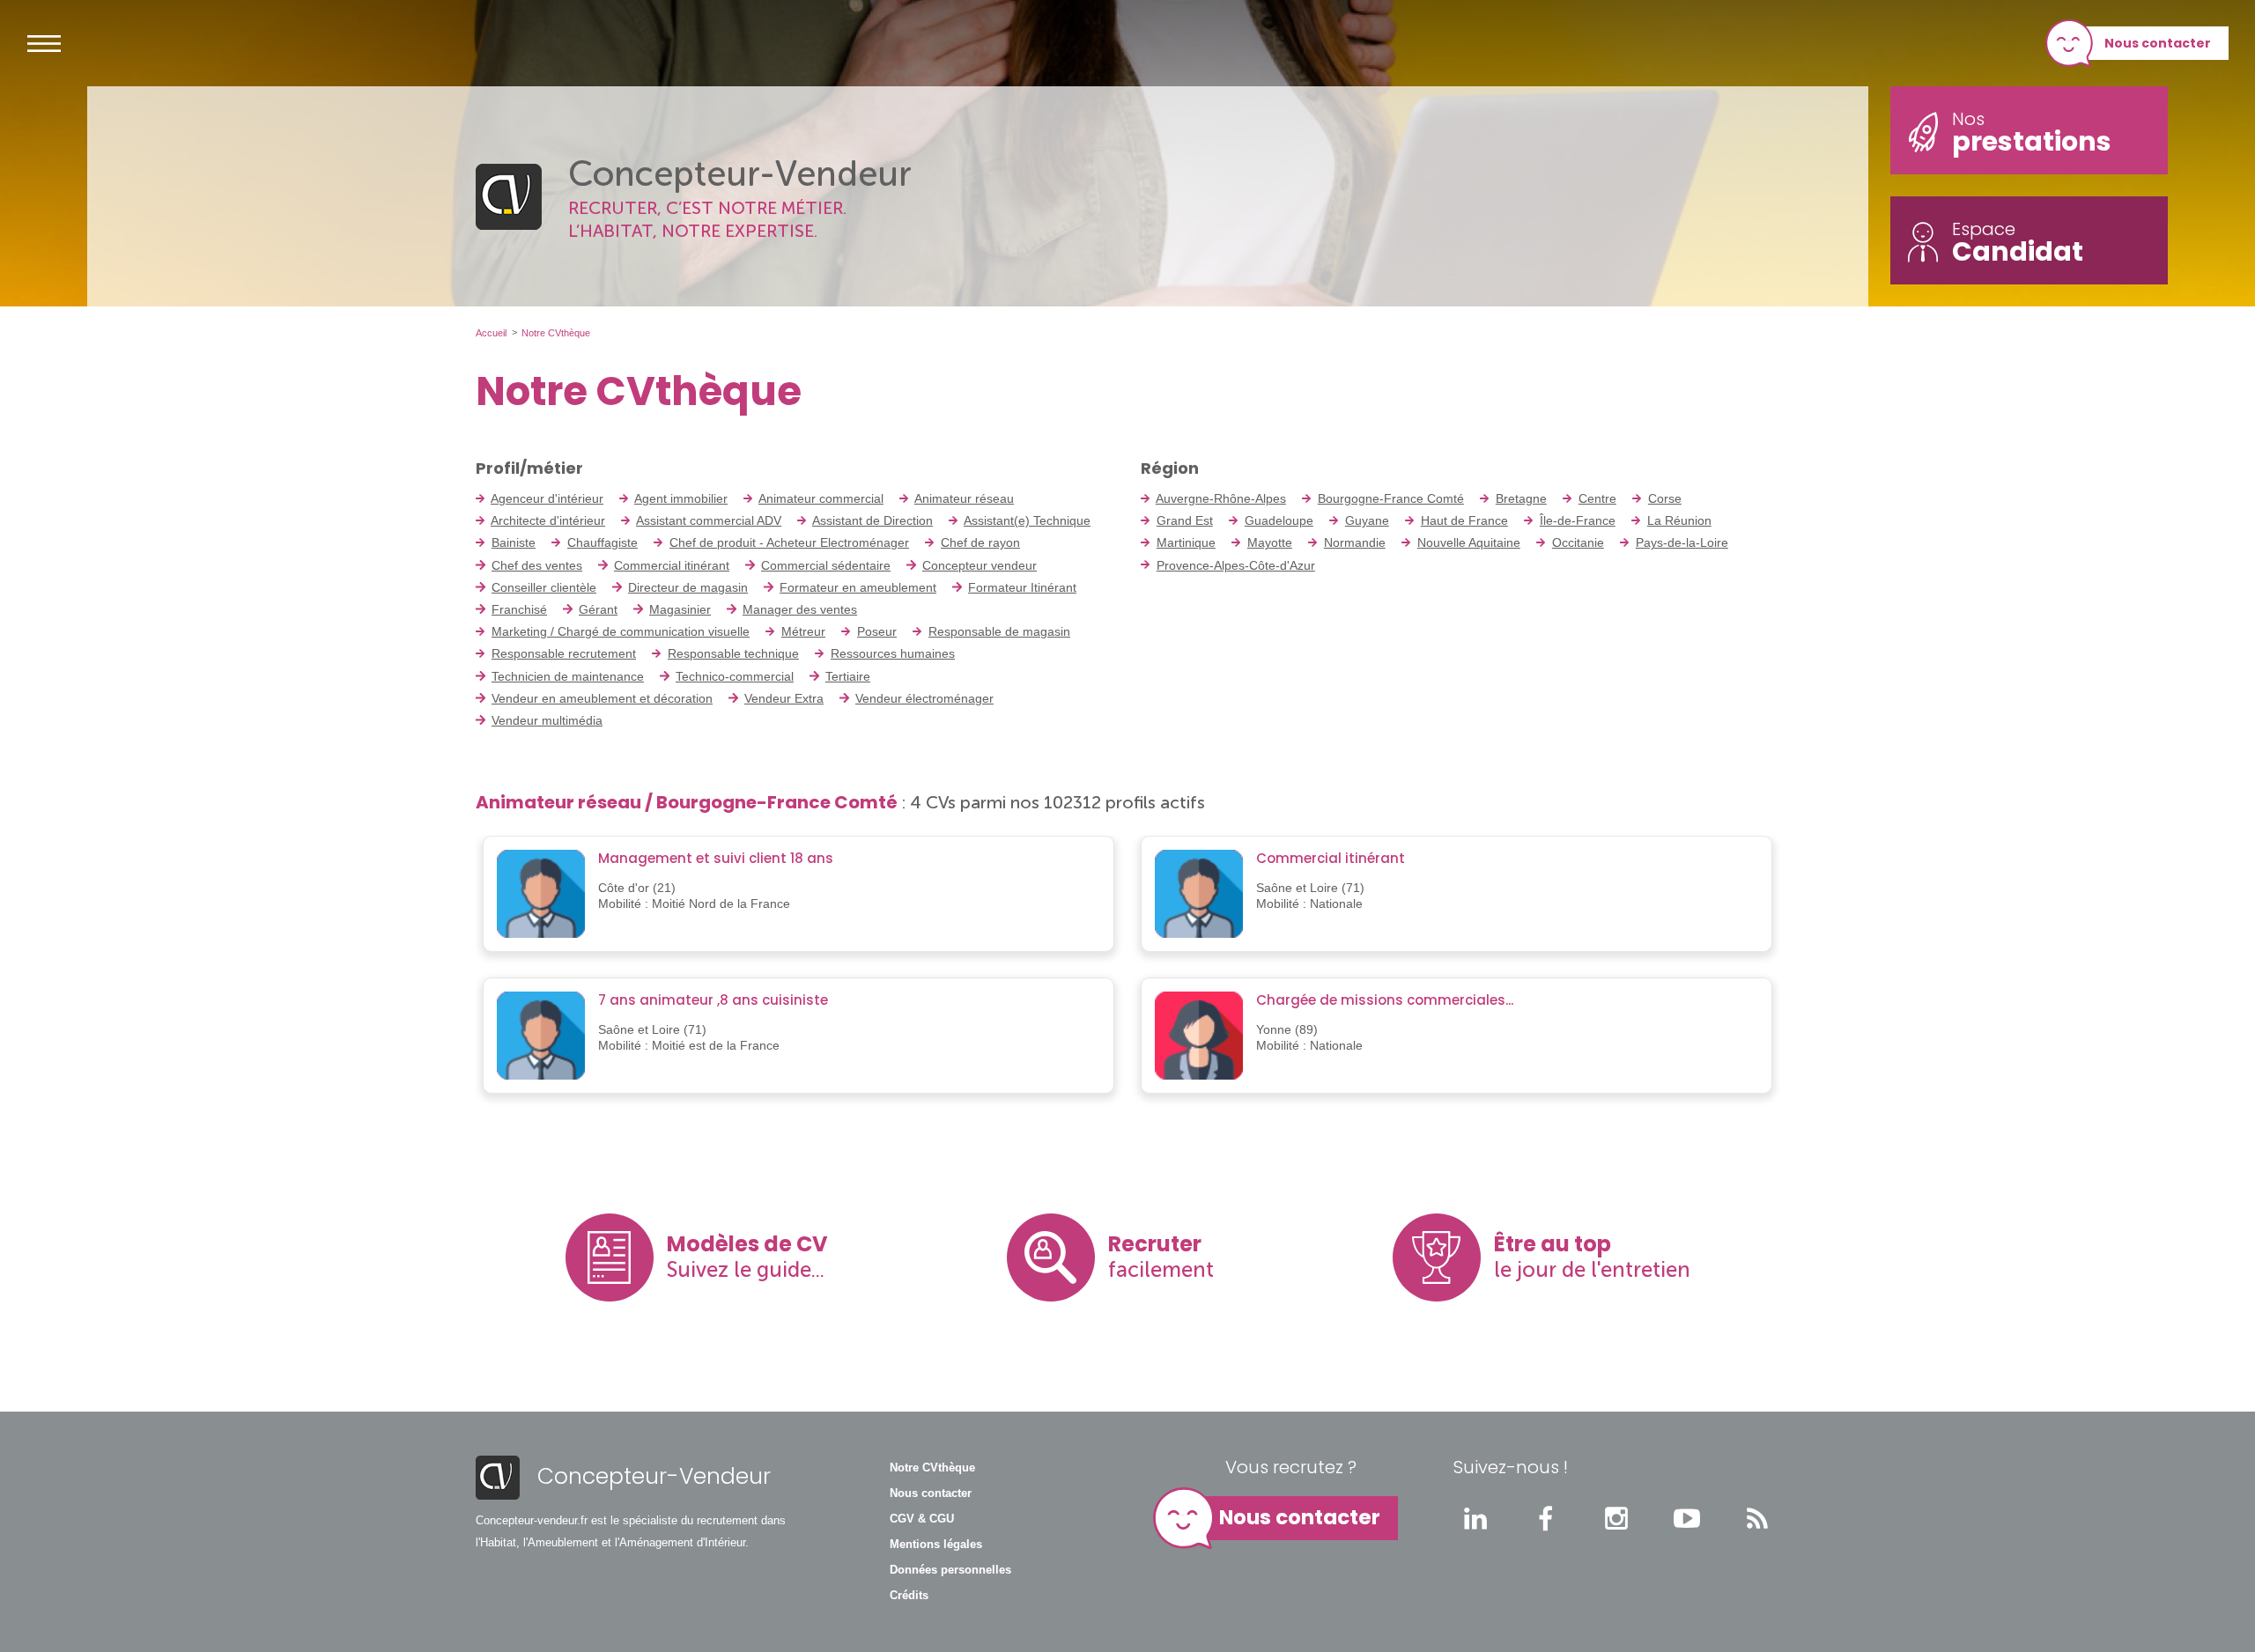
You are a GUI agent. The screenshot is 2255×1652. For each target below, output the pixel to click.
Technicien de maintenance (568, 676)
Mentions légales (936, 1545)
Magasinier (680, 609)
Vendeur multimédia (547, 720)
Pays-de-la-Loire (1682, 542)
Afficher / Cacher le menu (44, 43)
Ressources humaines (893, 653)
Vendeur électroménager (924, 698)
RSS (1757, 1518)
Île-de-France (1578, 520)
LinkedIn (1475, 1518)
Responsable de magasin (999, 631)
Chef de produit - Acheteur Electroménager (789, 542)
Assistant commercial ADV (709, 520)
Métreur (803, 631)
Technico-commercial (735, 676)
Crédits (909, 1596)
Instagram (1616, 1518)
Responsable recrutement (564, 653)
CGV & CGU (922, 1519)
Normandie (1355, 542)
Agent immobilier (681, 498)
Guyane (1367, 520)
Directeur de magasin (688, 587)
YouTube (1687, 1518)
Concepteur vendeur (980, 565)
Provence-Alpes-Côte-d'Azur (1236, 565)
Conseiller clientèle (544, 587)
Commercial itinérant (672, 565)
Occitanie (1578, 542)
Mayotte (1270, 542)
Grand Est (1185, 520)
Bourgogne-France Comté (1391, 498)
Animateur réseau (964, 498)
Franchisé (519, 609)
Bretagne (1521, 498)
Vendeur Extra (784, 698)
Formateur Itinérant (1022, 587)
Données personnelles (950, 1570)
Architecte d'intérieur (548, 520)
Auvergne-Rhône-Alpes (1221, 498)
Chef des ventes (537, 565)
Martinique (1186, 542)
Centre (1597, 498)
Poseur (877, 631)
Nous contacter (2158, 43)
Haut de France (1464, 520)
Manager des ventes (800, 609)
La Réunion (1679, 520)
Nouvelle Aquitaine (1469, 542)
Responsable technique (733, 653)
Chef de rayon (980, 542)
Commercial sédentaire (826, 565)
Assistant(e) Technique (1027, 520)
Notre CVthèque (932, 1468)
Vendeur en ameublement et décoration (602, 698)
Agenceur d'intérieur (547, 498)
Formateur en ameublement (858, 587)
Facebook (1546, 1518)
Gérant (598, 609)
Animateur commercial (821, 498)
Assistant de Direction (872, 520)
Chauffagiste (603, 542)
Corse (1665, 498)
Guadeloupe (1279, 520)
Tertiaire (848, 676)
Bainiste (514, 542)
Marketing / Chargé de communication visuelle (621, 631)
